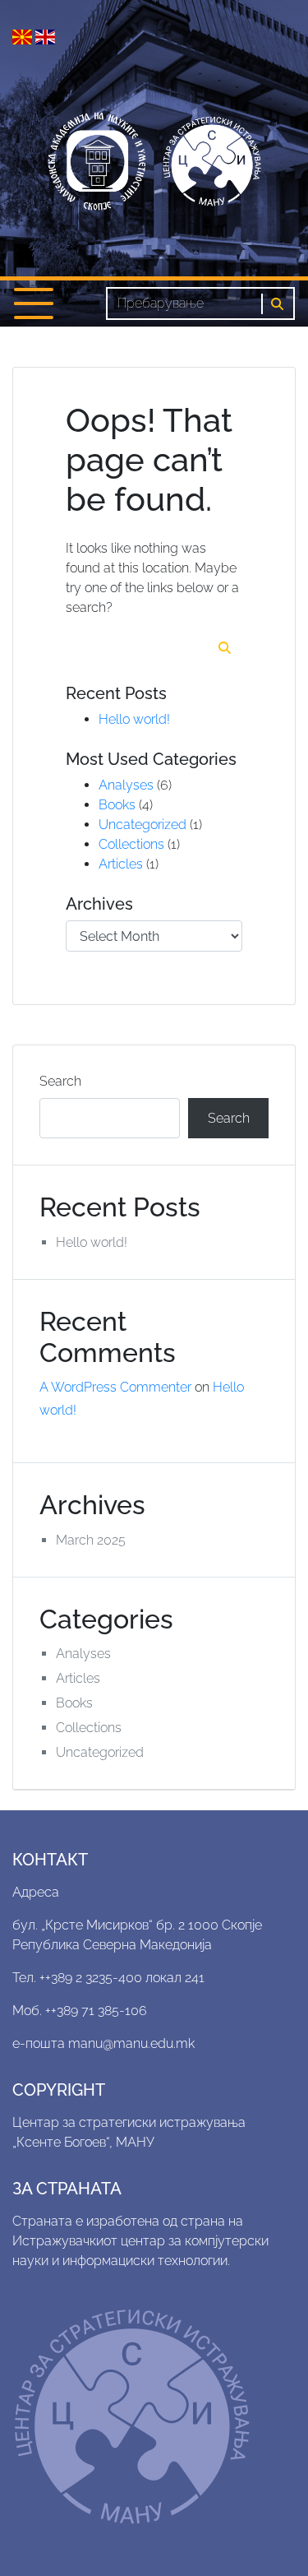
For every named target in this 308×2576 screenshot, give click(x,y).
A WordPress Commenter (115, 1387)
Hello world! (134, 719)
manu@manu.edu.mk (131, 2043)
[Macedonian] (24, 36)
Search (60, 1081)
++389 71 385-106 (96, 2011)
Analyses (126, 785)
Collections (131, 844)
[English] (45, 36)
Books (117, 805)
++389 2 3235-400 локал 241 (122, 1978)
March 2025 (91, 1540)
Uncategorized (143, 825)
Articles (121, 864)
